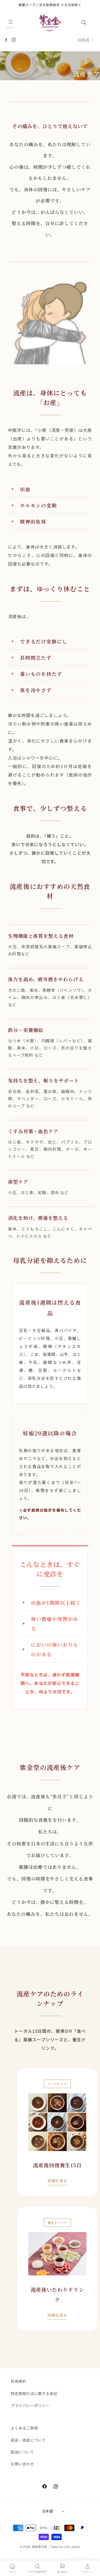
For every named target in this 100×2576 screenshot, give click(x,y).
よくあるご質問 (24, 2428)
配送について (22, 2452)
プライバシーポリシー (30, 2405)
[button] (11, 23)
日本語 (83, 40)
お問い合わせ (22, 2464)
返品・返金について (28, 2440)
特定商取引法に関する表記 (34, 2393)
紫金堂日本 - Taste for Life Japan (56, 2547)
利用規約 (18, 2381)
